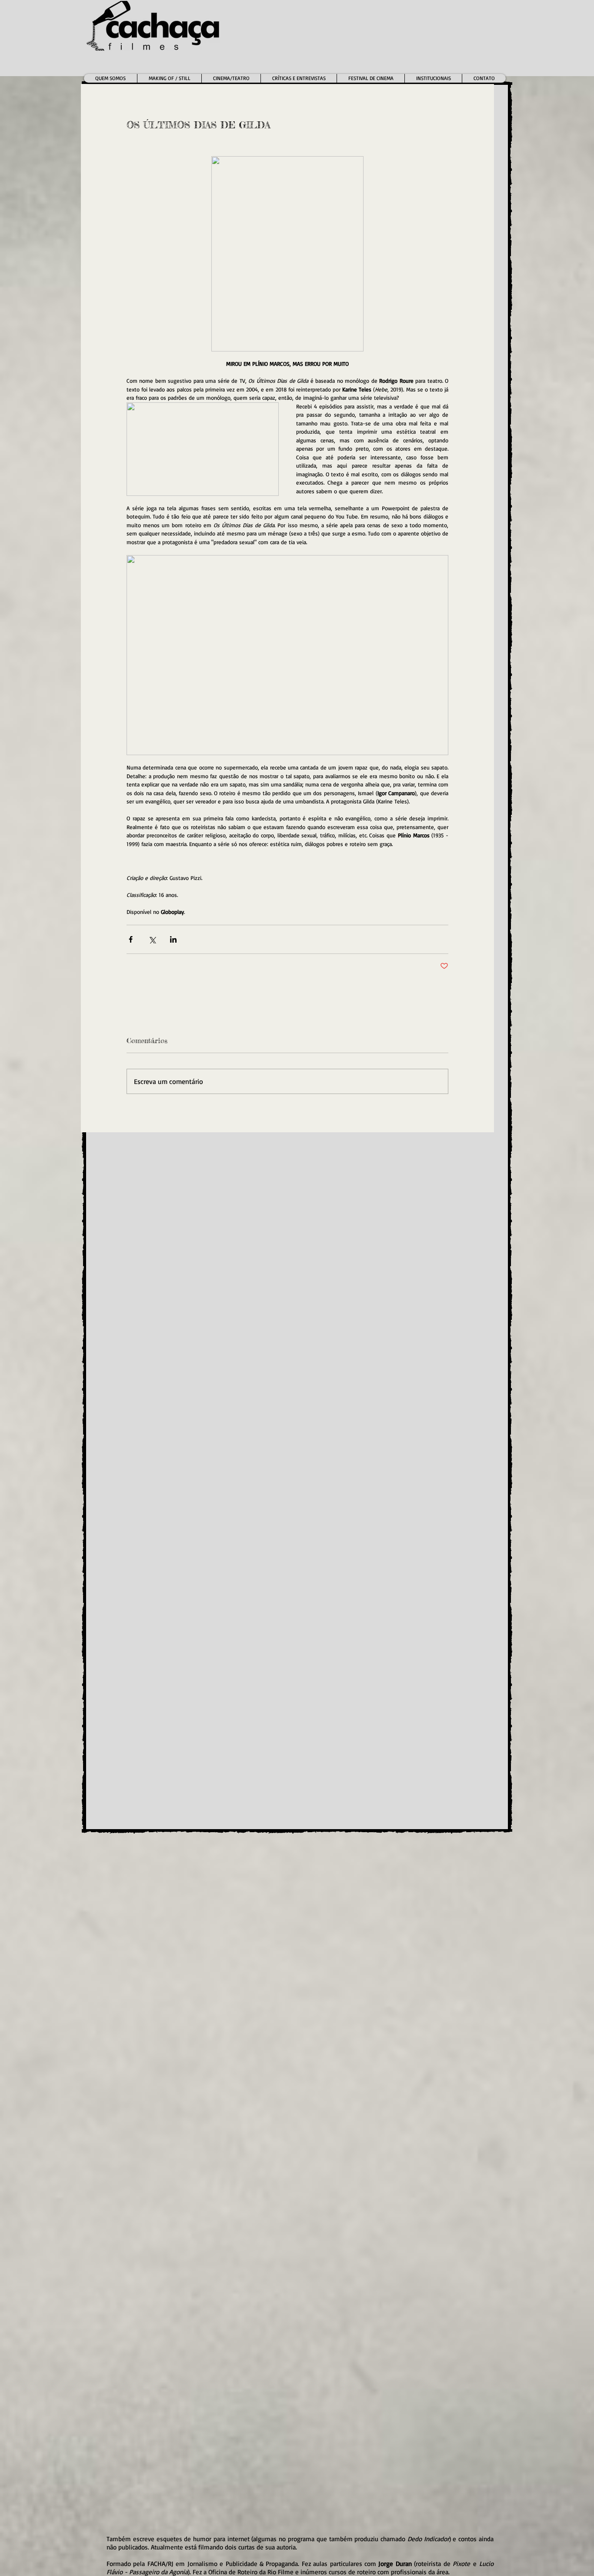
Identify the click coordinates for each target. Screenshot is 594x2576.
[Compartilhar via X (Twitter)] (152, 939)
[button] (231, 78)
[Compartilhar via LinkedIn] (173, 939)
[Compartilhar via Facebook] (131, 939)
